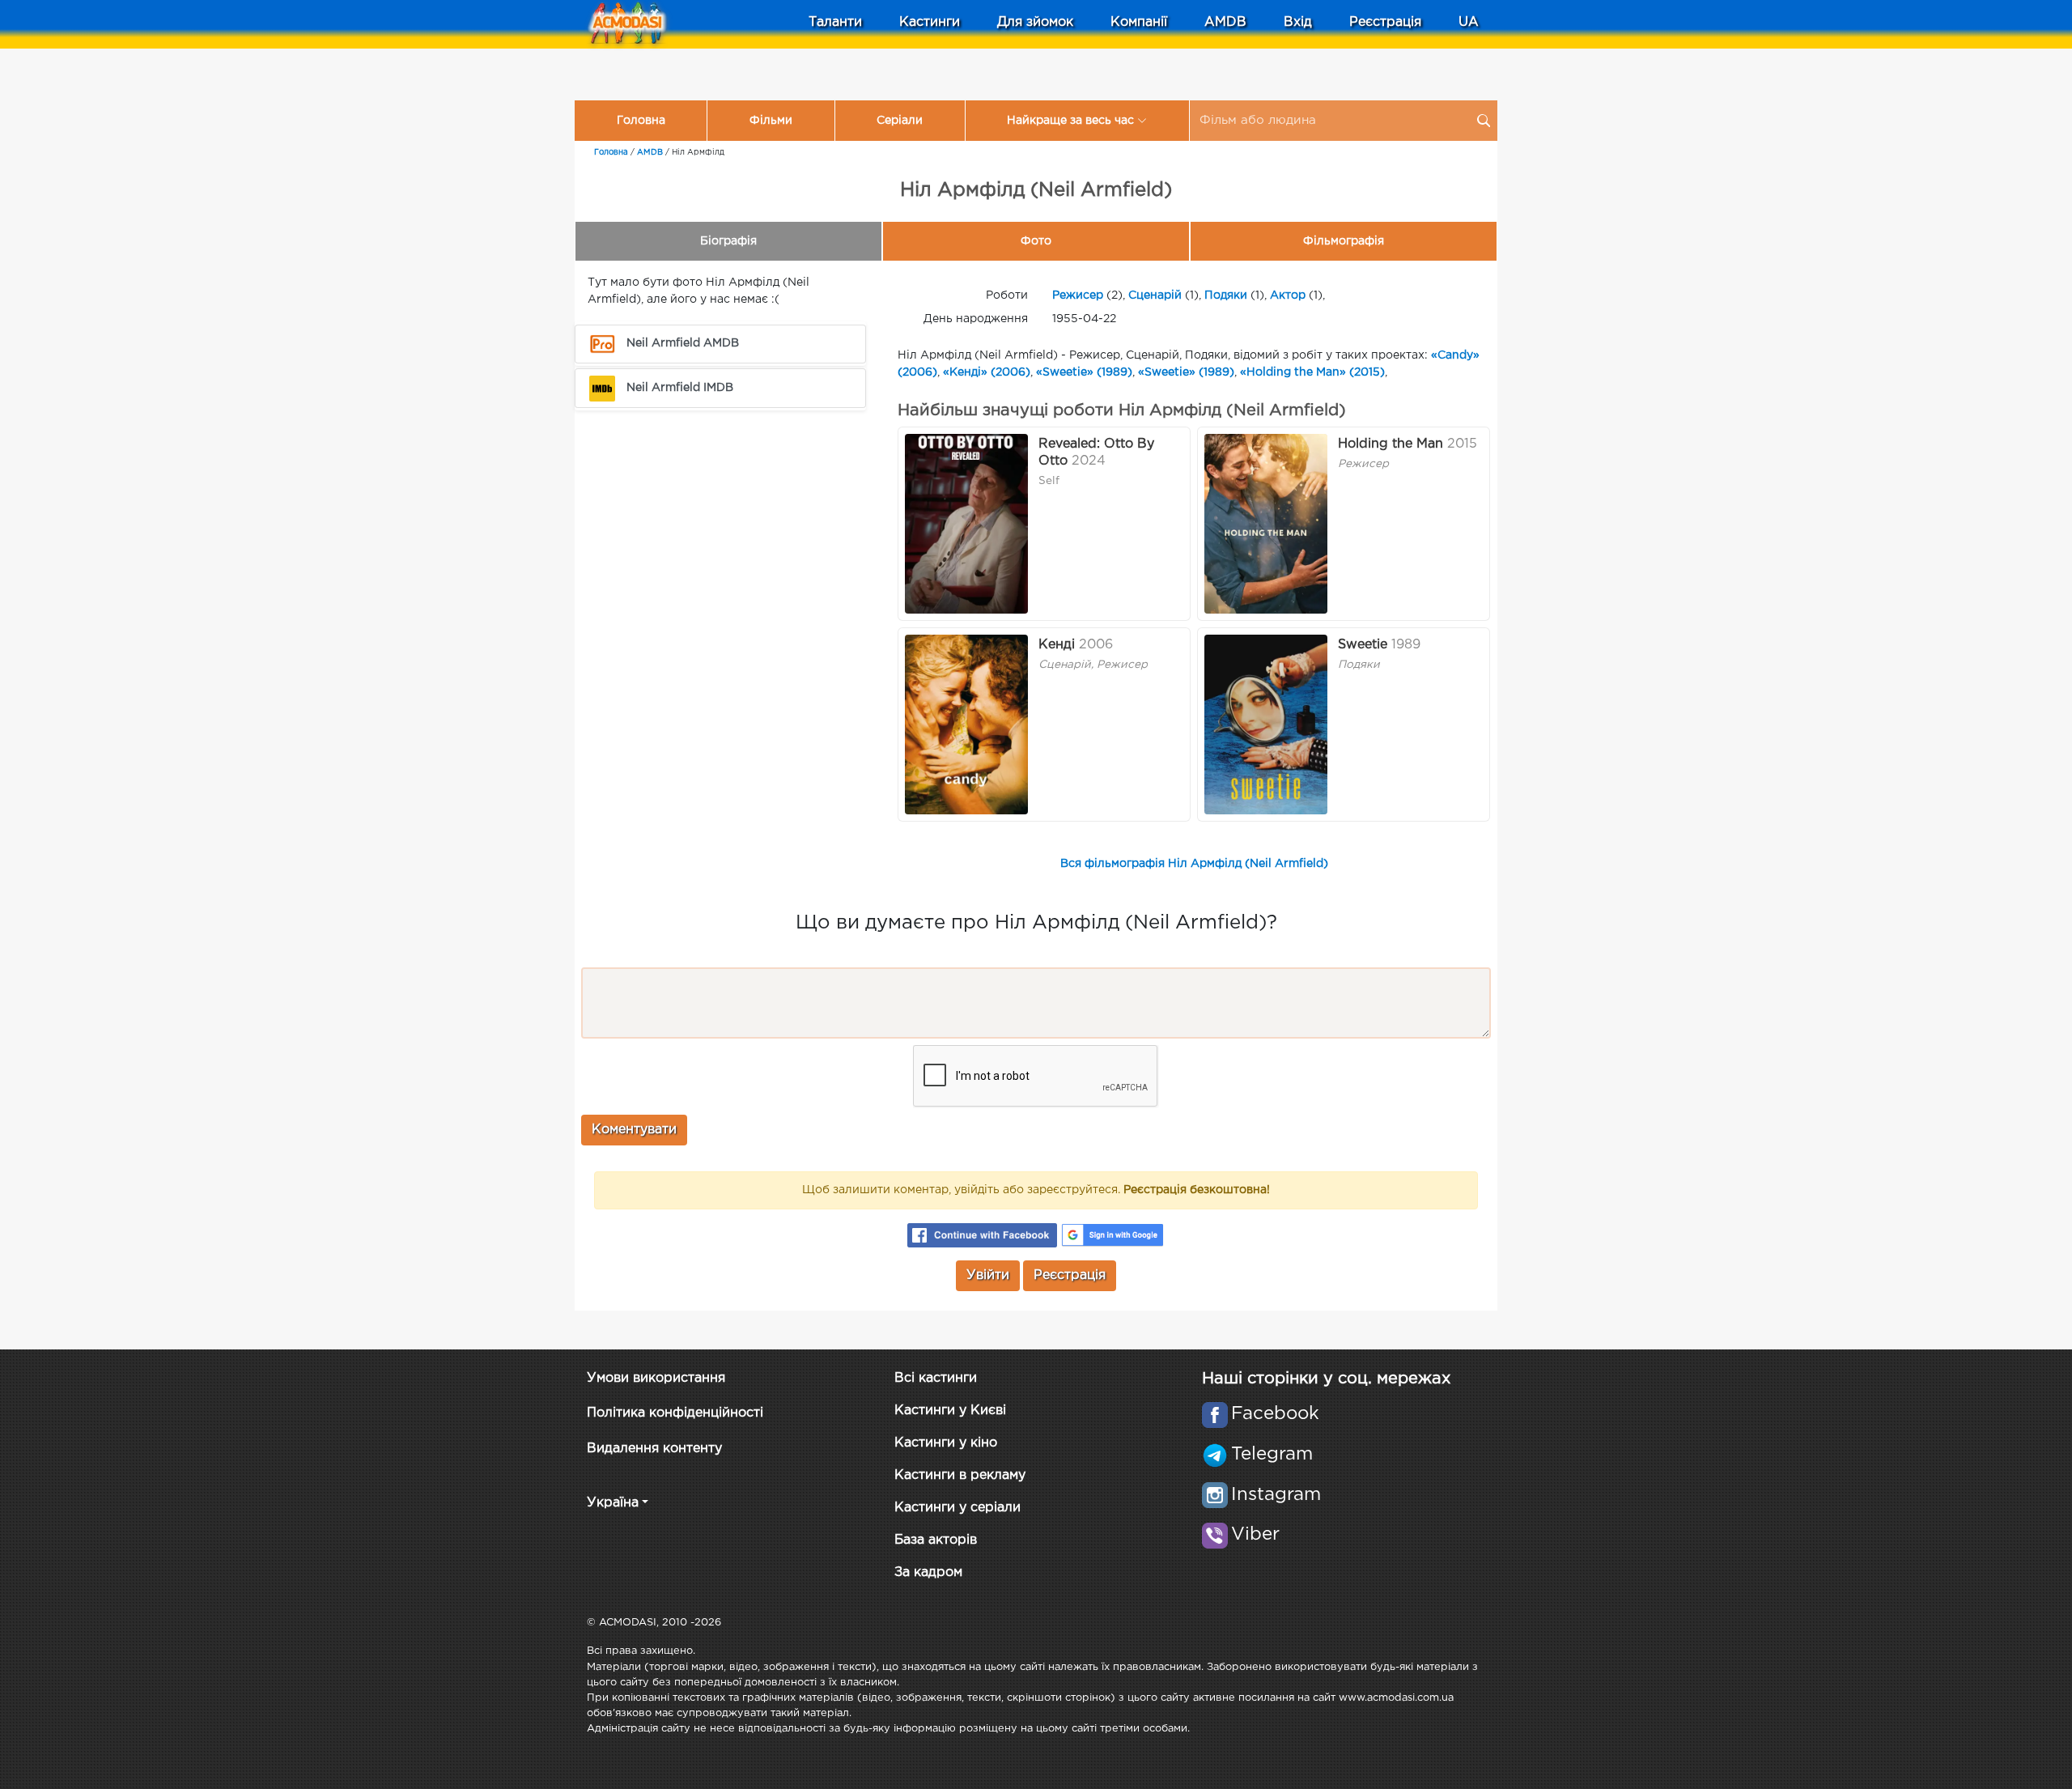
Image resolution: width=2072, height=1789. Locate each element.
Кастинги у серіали (957, 1508)
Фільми (771, 121)
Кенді (1057, 645)
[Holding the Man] (1266, 524)
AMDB (1225, 22)
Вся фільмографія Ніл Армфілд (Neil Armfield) (1194, 864)
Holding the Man (1391, 444)
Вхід (1298, 22)
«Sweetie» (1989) (1084, 372)
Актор (1288, 295)
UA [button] (1469, 22)
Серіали (900, 121)
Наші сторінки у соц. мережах (1326, 1379)
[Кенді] (966, 725)
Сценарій (1155, 295)
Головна (641, 121)
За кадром (928, 1572)
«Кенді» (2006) (987, 372)
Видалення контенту (654, 1449)
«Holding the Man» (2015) (1312, 372)
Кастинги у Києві (950, 1411)
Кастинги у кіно (946, 1443)
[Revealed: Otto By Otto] (966, 524)
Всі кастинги (936, 1378)
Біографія (728, 241)
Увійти (988, 1275)
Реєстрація (1385, 22)
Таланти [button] (835, 22)
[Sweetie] (1266, 725)
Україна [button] (613, 1503)
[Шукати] (1484, 121)
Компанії (1139, 22)
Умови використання (656, 1378)
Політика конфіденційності (675, 1413)
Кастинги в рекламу (960, 1475)
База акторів (936, 1540)
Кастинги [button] (930, 22)
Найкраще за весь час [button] (1070, 121)
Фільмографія (1344, 241)
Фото (1036, 241)
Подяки (1226, 295)
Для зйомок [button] (1035, 22)
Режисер (1078, 295)
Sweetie (1363, 645)
